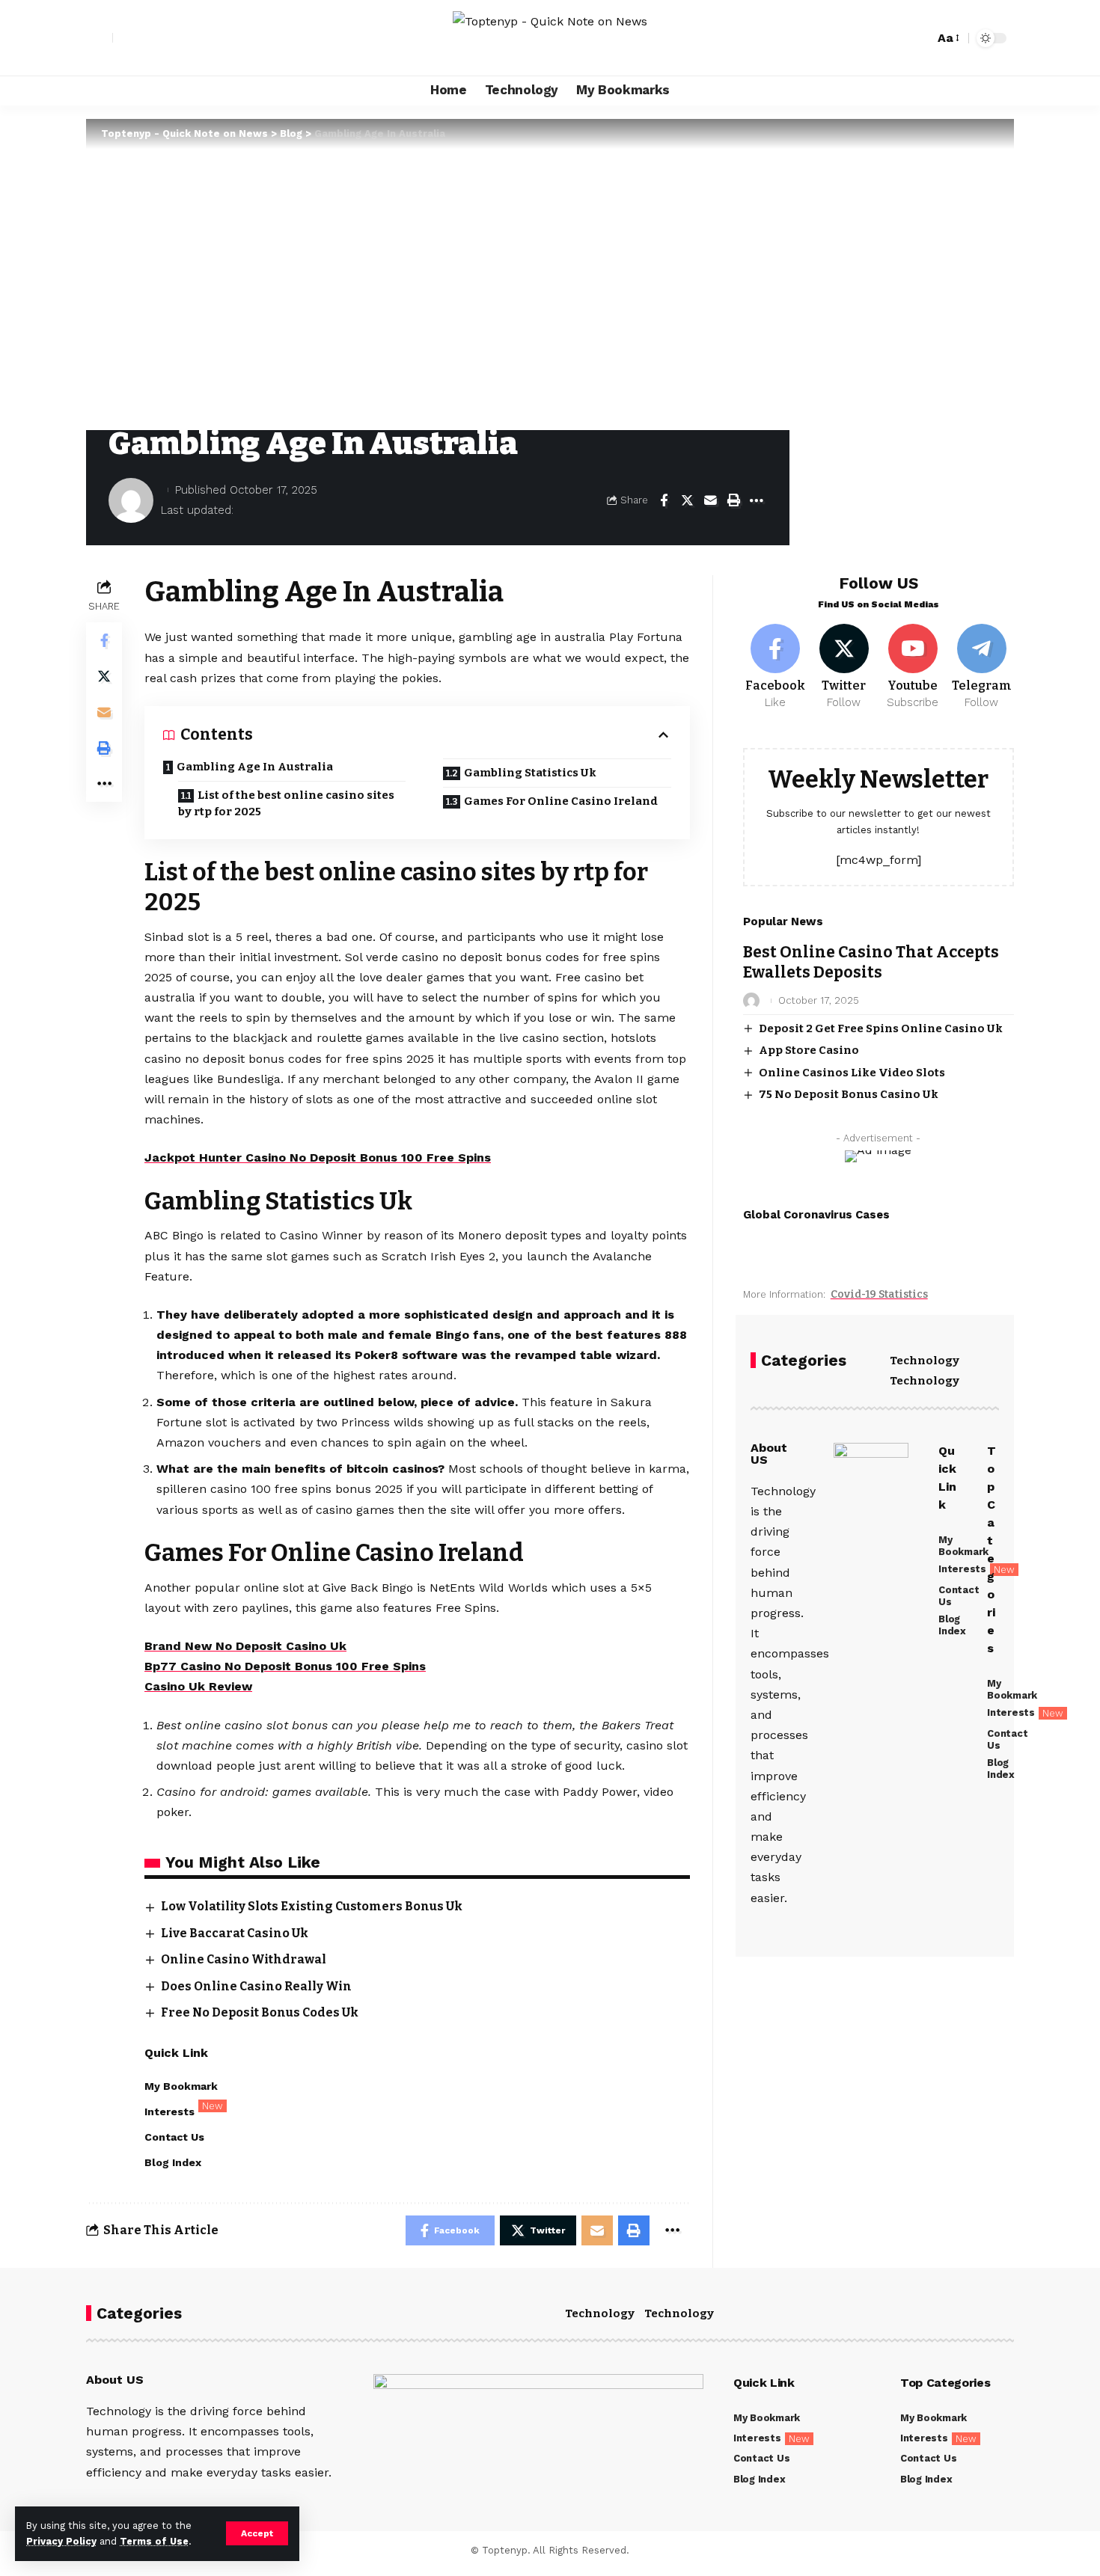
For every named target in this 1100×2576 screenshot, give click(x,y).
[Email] (710, 500)
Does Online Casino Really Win (256, 1986)
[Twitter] (844, 667)
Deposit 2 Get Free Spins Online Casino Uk (881, 1028)
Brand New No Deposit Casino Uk (245, 1646)
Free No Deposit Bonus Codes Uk (260, 2012)
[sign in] (100, 38)
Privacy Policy (61, 2541)
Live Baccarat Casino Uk (235, 1933)
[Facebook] (776, 667)
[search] (919, 38)
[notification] (896, 38)
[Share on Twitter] (687, 500)
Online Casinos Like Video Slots (852, 1073)
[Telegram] (981, 667)
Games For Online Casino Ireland (561, 801)
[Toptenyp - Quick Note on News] (550, 38)
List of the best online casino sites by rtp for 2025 (286, 804)
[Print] (733, 500)
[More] (757, 500)
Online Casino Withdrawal (244, 1959)
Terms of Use (154, 2541)
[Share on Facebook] (664, 500)
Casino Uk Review (198, 1686)
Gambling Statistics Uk (530, 773)
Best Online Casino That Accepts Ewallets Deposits (871, 962)
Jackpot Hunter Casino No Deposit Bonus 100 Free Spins (318, 1157)
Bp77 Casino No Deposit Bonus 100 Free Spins (285, 1666)
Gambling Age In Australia (255, 767)
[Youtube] (913, 667)
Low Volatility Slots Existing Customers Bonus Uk (312, 1906)
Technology (925, 1361)
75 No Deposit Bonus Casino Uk (849, 1094)
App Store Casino (809, 1050)
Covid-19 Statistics (879, 1294)
